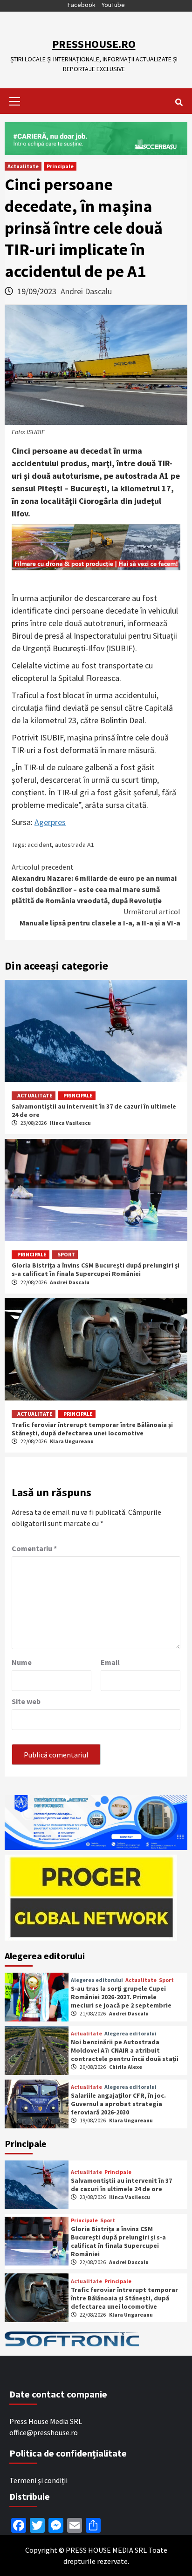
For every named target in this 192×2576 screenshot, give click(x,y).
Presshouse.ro (94, 44)
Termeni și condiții (38, 2480)
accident (40, 845)
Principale (60, 166)
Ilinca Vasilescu (70, 1123)
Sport (66, 1254)
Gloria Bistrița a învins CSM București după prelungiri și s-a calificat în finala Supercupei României (96, 1269)
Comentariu (34, 1548)
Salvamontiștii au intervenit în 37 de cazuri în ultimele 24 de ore (121, 2185)
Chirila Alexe (126, 2067)
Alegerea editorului (97, 1980)
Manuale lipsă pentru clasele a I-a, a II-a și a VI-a (100, 917)
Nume (22, 1662)
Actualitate (23, 166)
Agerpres (50, 822)
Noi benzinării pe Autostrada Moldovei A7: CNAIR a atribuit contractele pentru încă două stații (125, 2050)
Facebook (82, 5)
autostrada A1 (75, 845)
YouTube (113, 5)
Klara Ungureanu (72, 1441)
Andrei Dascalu (86, 291)
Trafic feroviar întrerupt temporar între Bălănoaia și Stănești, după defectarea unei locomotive (92, 1429)
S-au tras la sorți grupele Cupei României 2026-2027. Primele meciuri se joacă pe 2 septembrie (121, 1997)
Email (110, 1662)
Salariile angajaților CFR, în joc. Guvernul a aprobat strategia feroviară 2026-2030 (118, 2104)
